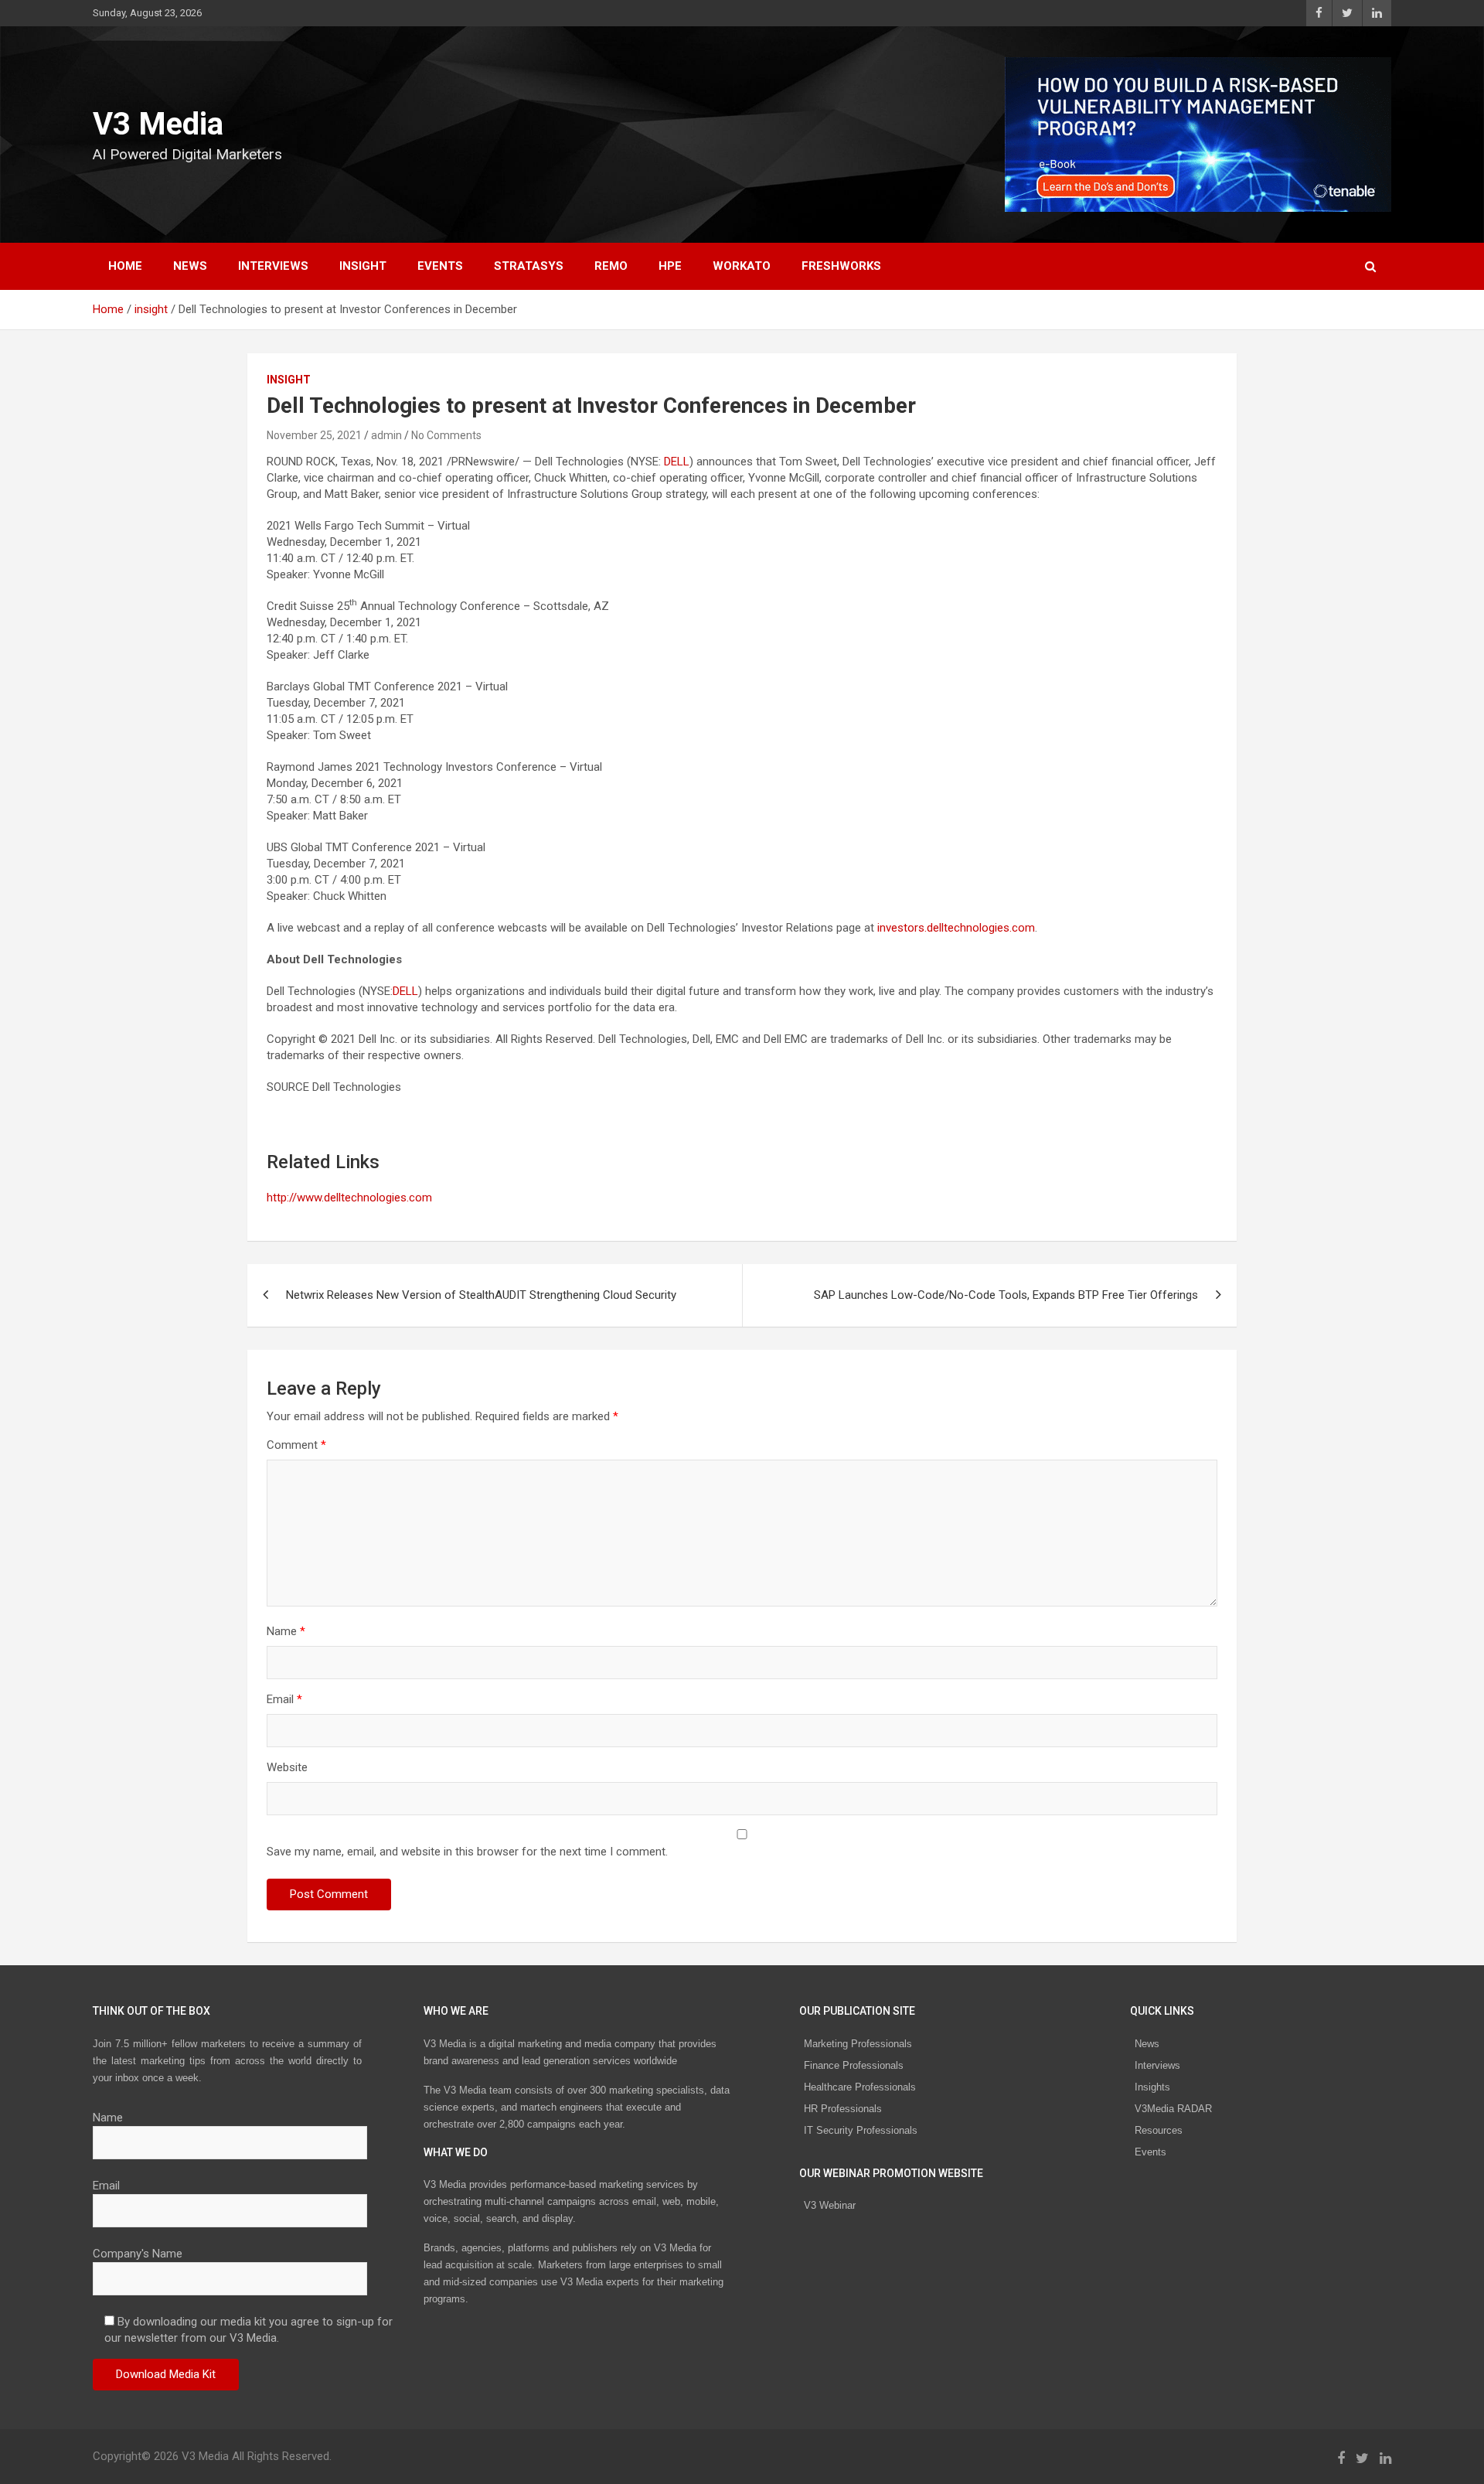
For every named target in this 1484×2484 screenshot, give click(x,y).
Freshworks (841, 266)
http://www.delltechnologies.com (349, 1198)
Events (440, 266)
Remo (611, 266)
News (1147, 2044)
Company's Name (138, 2254)
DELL (677, 462)
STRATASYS (529, 266)
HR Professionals (843, 2109)
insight (363, 266)
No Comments (446, 435)
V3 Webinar (830, 2205)
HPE (670, 266)
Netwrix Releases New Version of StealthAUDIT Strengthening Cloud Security (481, 1295)
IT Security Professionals (861, 2130)
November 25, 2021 (314, 435)
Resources (1159, 2130)
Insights (1152, 2087)
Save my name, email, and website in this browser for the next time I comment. (467, 1852)
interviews (273, 266)
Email (284, 1699)
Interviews (1157, 2065)
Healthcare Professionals (860, 2087)
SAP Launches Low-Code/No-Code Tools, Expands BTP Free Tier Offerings (1006, 1295)
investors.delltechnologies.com (956, 928)
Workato (742, 266)
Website (287, 1767)
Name (286, 1631)
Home (125, 266)
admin (386, 435)
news (190, 266)
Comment (296, 1445)
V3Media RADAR (1173, 2109)
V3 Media (158, 124)
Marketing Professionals (858, 2044)
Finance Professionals (854, 2065)
